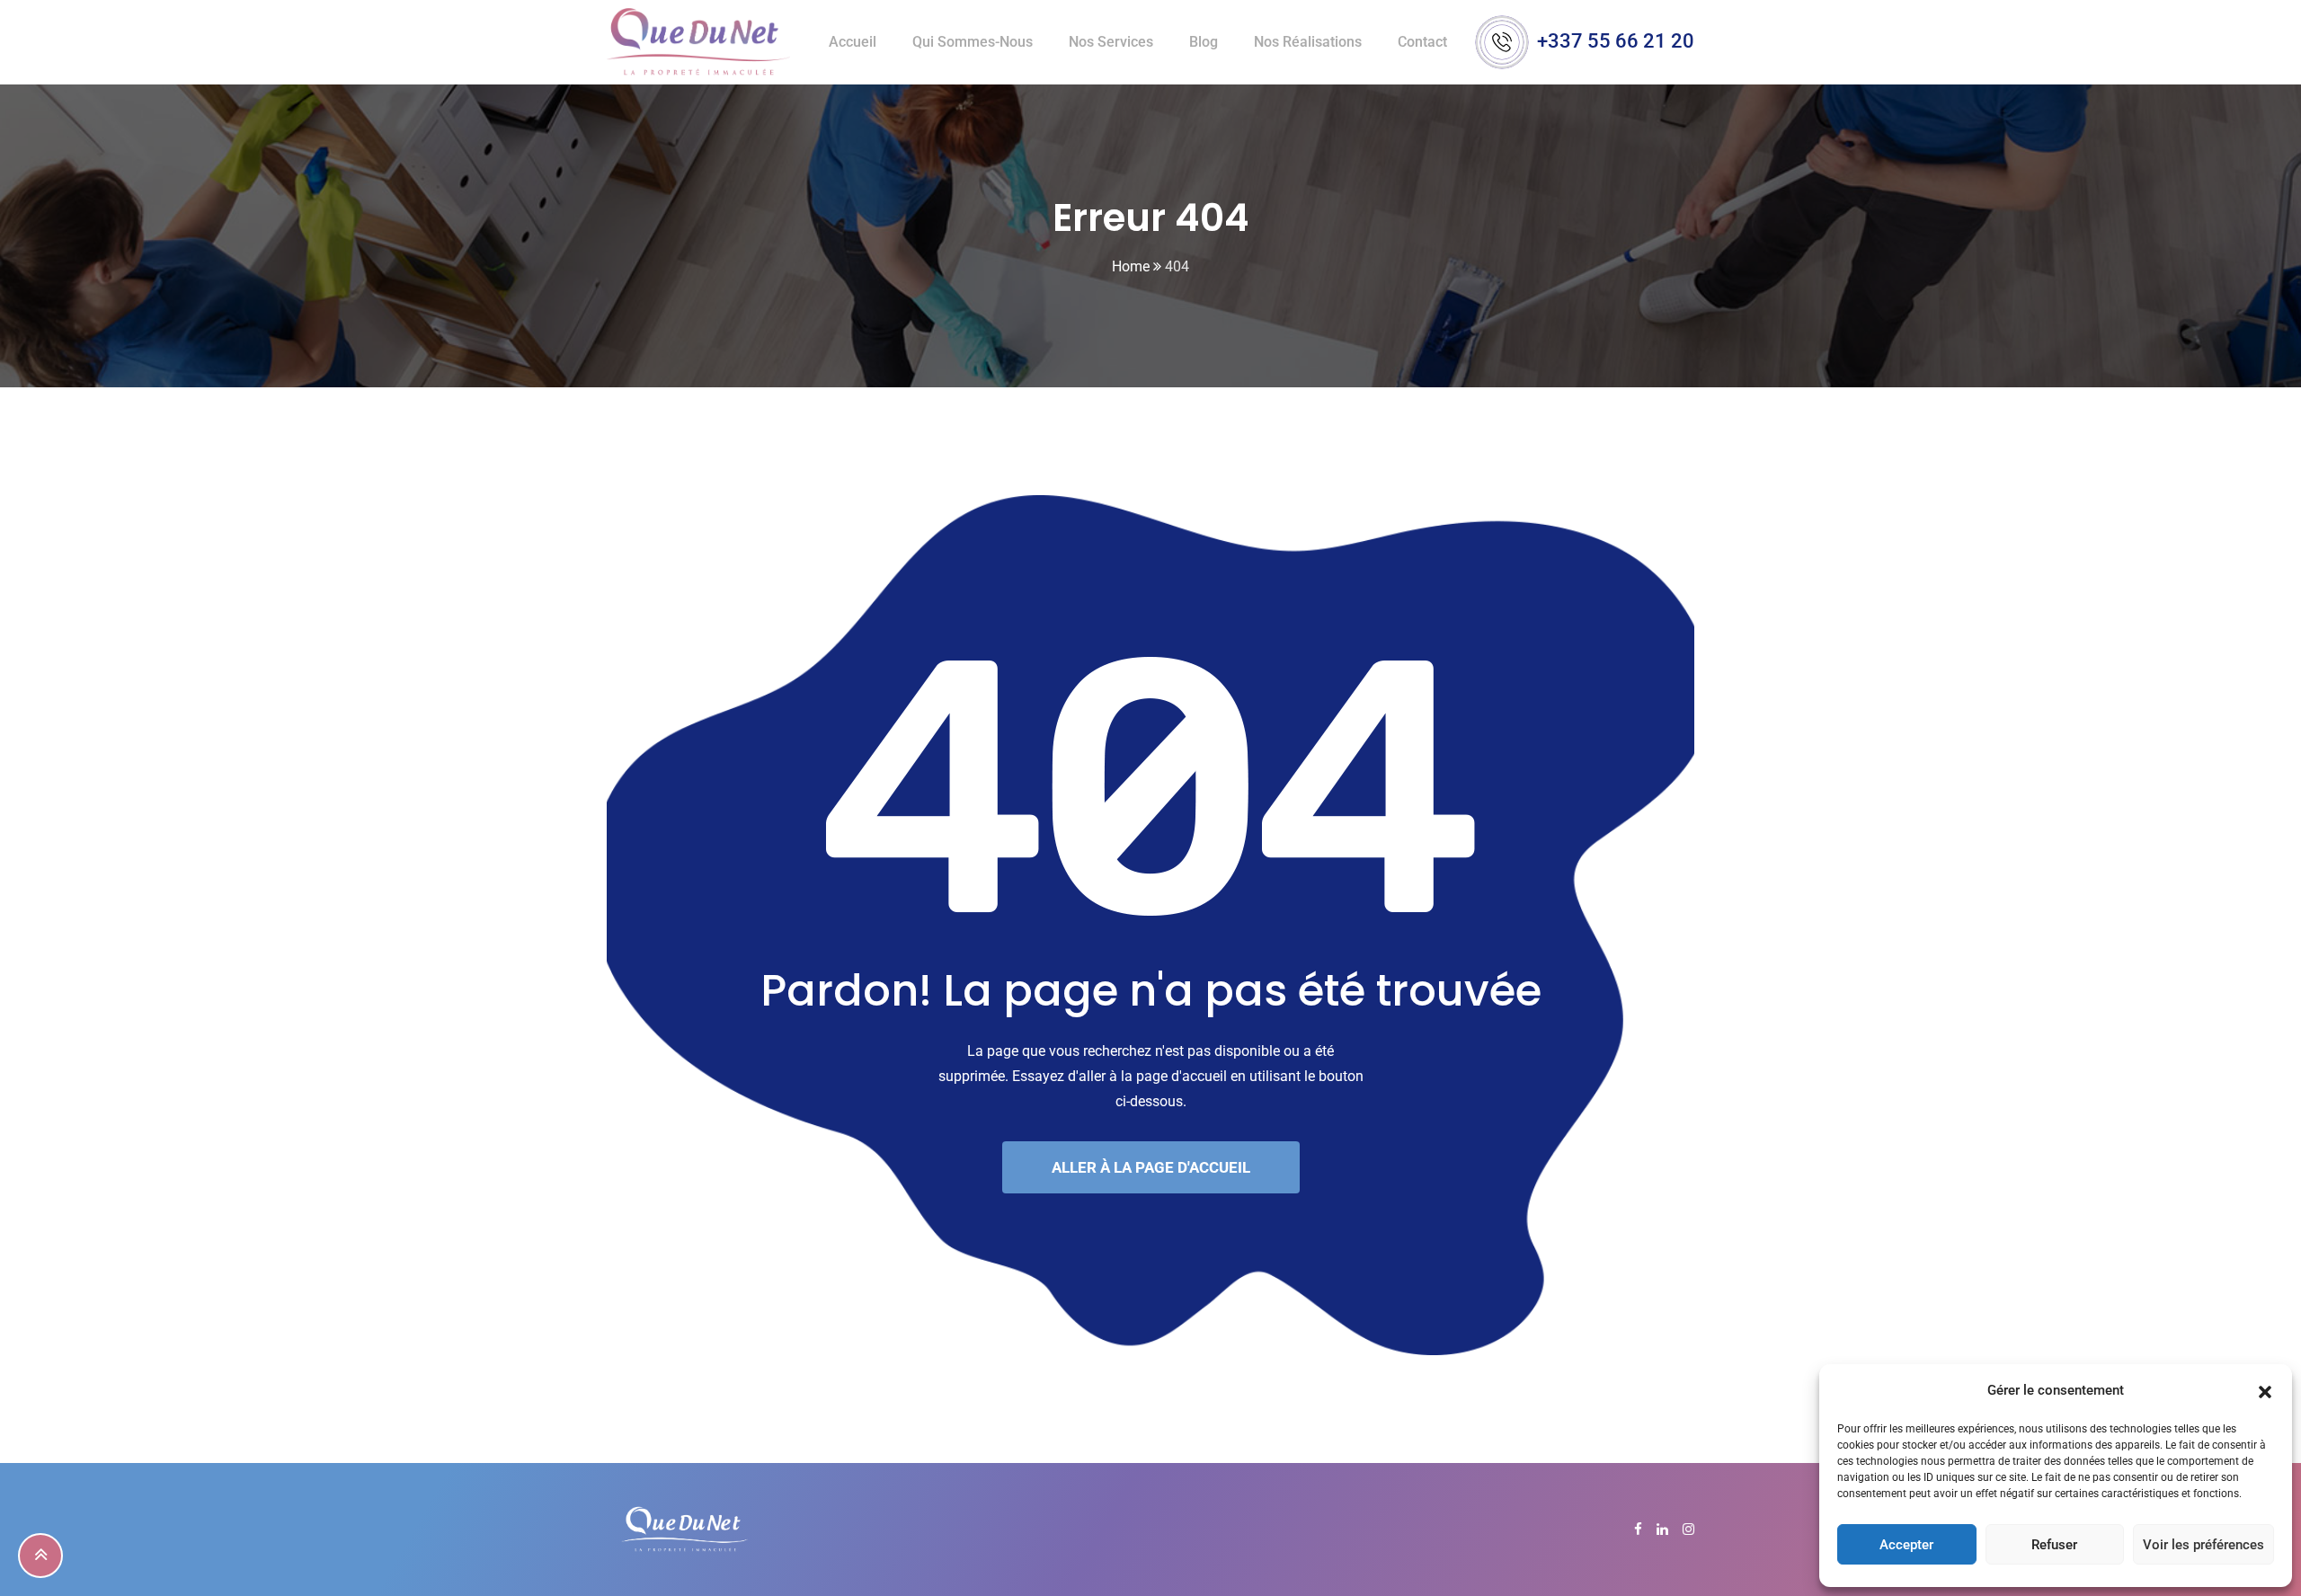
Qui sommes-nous (973, 42)
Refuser (2054, 1545)
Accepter (1906, 1545)
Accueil (853, 42)
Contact (1422, 42)
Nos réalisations (1308, 42)
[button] (2265, 1390)
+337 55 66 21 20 (1616, 41)
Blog (1204, 42)
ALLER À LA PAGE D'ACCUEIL (1151, 1167)
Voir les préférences (2203, 1545)
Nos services (1111, 42)
